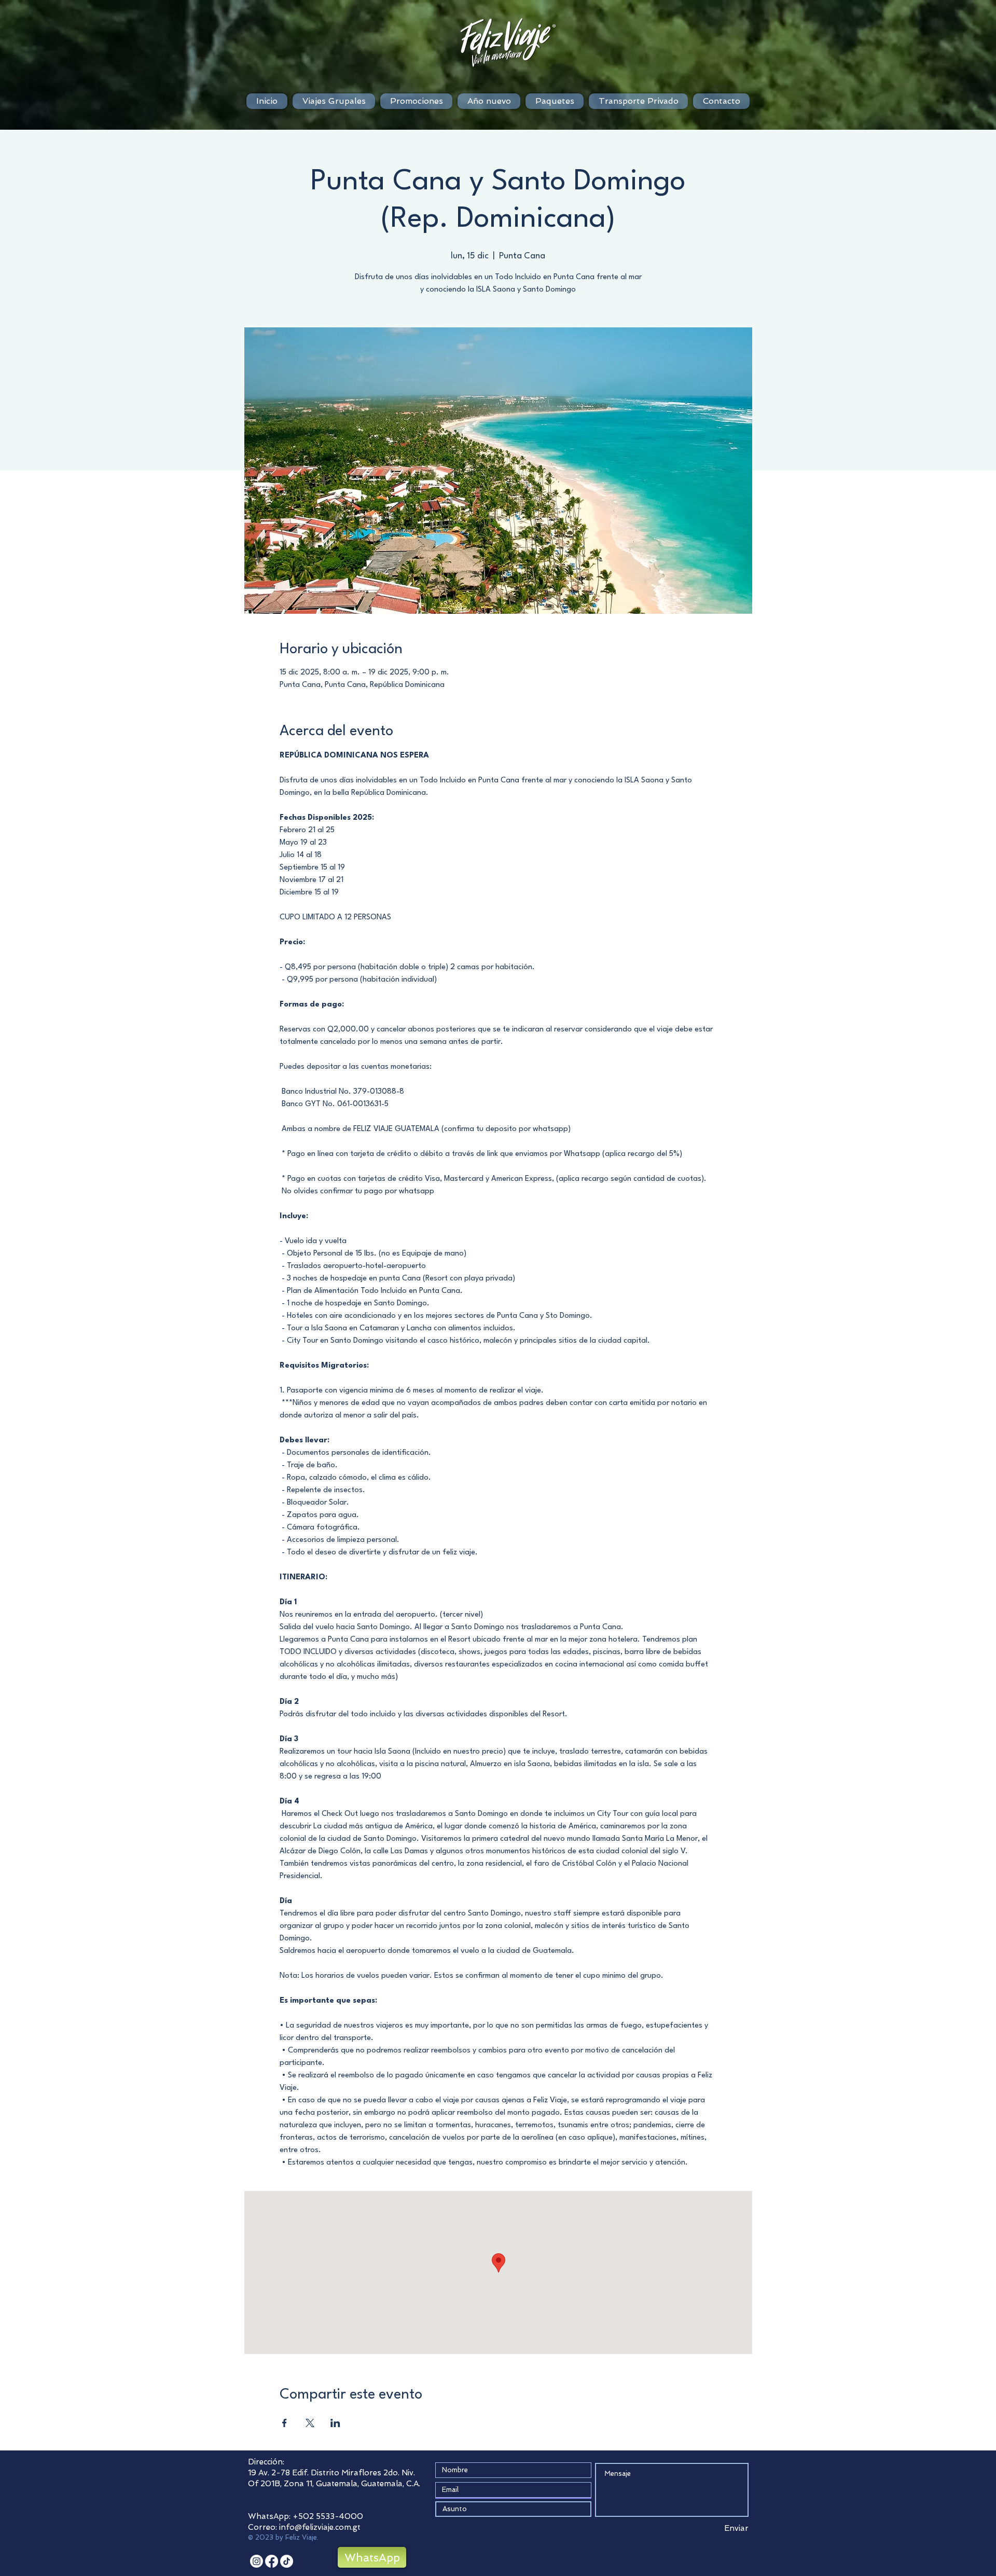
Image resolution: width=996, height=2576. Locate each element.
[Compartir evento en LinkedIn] (335, 2423)
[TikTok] (287, 2561)
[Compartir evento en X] (310, 2423)
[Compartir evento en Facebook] (285, 2423)
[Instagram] (257, 2561)
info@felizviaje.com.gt (320, 2527)
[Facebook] (272, 2561)
